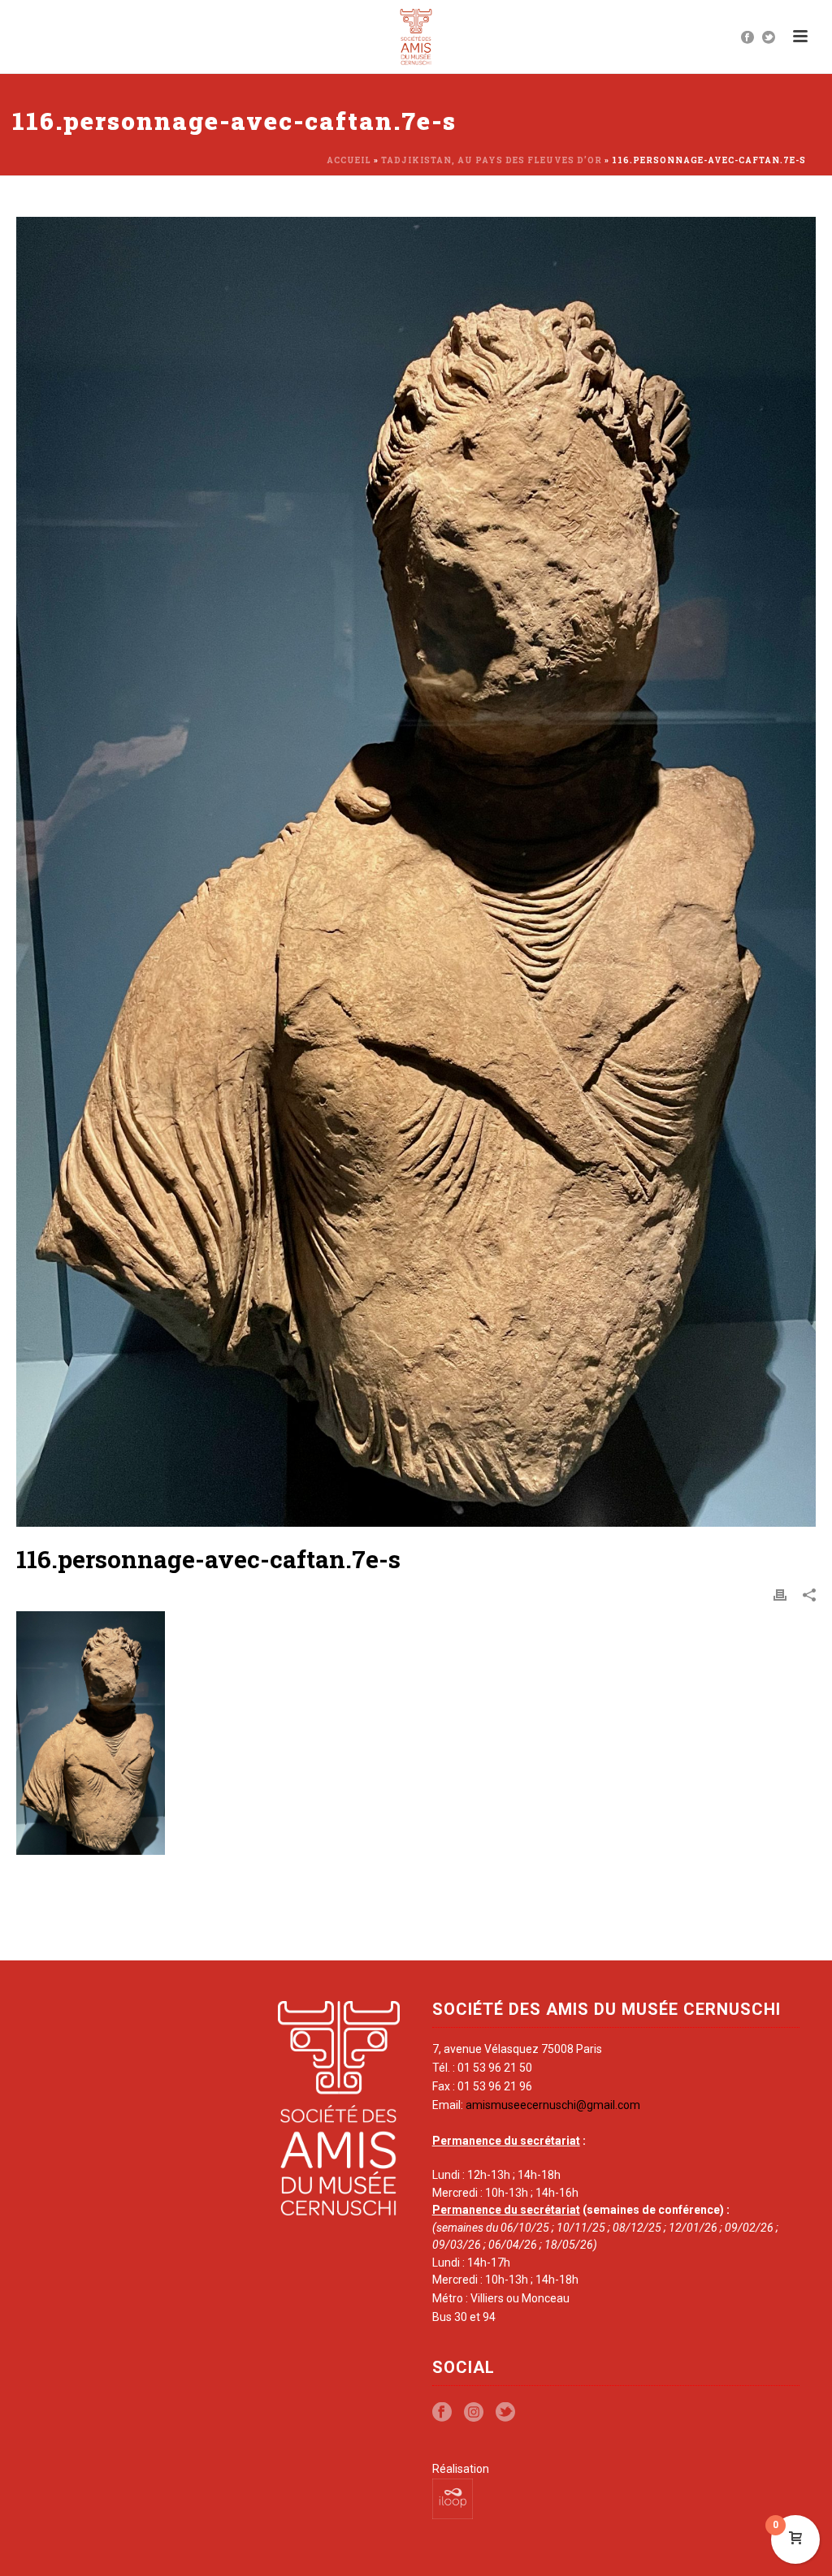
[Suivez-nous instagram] (474, 2413)
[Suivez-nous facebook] (442, 2413)
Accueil (349, 160)
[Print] (780, 1595)
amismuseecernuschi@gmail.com (553, 2105)
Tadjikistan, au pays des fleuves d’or (492, 160)
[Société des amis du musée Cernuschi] (416, 37)
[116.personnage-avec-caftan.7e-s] (416, 872)
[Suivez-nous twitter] (505, 2413)
